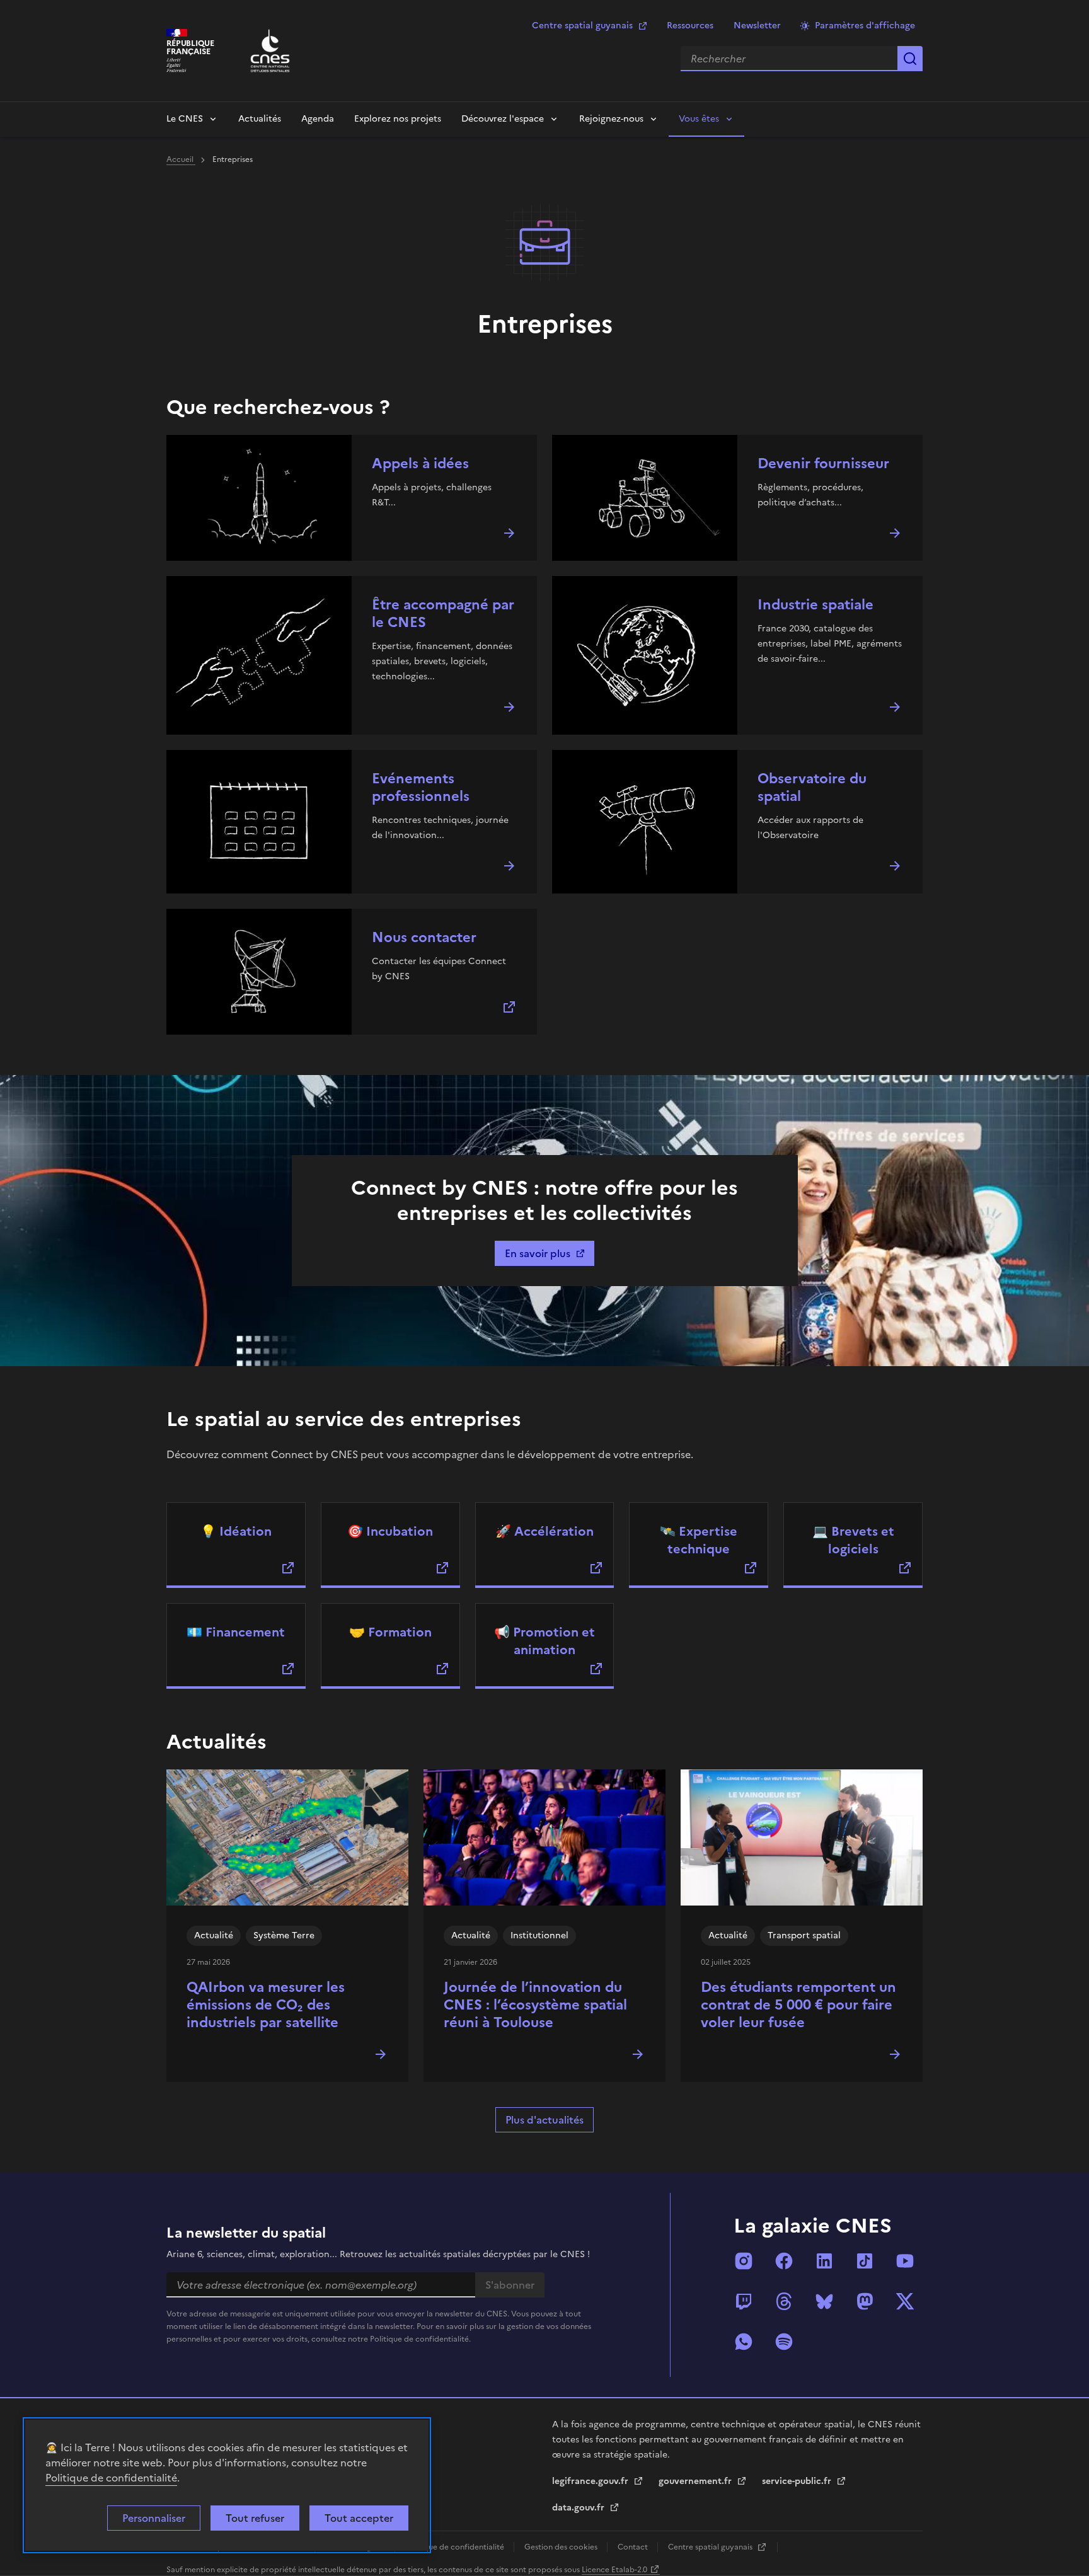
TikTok (865, 2261)
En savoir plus (538, 1253)
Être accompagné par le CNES (443, 613)
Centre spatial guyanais (582, 26)
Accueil (181, 159)
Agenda (318, 119)
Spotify (784, 2342)
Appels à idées (420, 463)
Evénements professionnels (421, 787)
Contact (634, 2547)
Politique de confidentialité (111, 2478)
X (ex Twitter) (905, 2301)
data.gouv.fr (579, 2508)
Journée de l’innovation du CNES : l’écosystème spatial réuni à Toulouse (535, 2005)
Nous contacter (424, 937)
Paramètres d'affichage (865, 26)
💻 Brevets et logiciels (853, 1540)
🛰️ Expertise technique (699, 1540)
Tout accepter (359, 2518)
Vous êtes (699, 119)
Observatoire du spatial (812, 787)
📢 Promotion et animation (544, 1641)
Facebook (784, 2261)
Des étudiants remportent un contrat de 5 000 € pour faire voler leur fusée (798, 2005)
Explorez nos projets (398, 119)
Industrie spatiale (815, 605)
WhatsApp (744, 2342)
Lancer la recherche (910, 59)
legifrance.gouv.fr (591, 2481)
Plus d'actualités (544, 2120)
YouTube (905, 2261)
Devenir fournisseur (823, 463)
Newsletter (757, 26)
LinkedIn (824, 2261)
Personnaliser (154, 2518)
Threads (784, 2301)
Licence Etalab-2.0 (614, 2570)
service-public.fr (798, 2481)
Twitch (744, 2301)
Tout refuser (255, 2518)
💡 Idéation (236, 1531)
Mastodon (865, 2301)
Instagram (744, 2261)
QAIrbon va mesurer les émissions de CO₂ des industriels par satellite (266, 2005)
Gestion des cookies (562, 2547)
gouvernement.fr (696, 2481)
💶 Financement (236, 1632)
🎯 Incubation (390, 1531)
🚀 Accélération (544, 1531)
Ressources (690, 26)
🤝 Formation (390, 1632)
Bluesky (824, 2301)
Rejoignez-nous (611, 119)
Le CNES (185, 119)
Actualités (260, 119)
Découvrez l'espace (503, 119)
